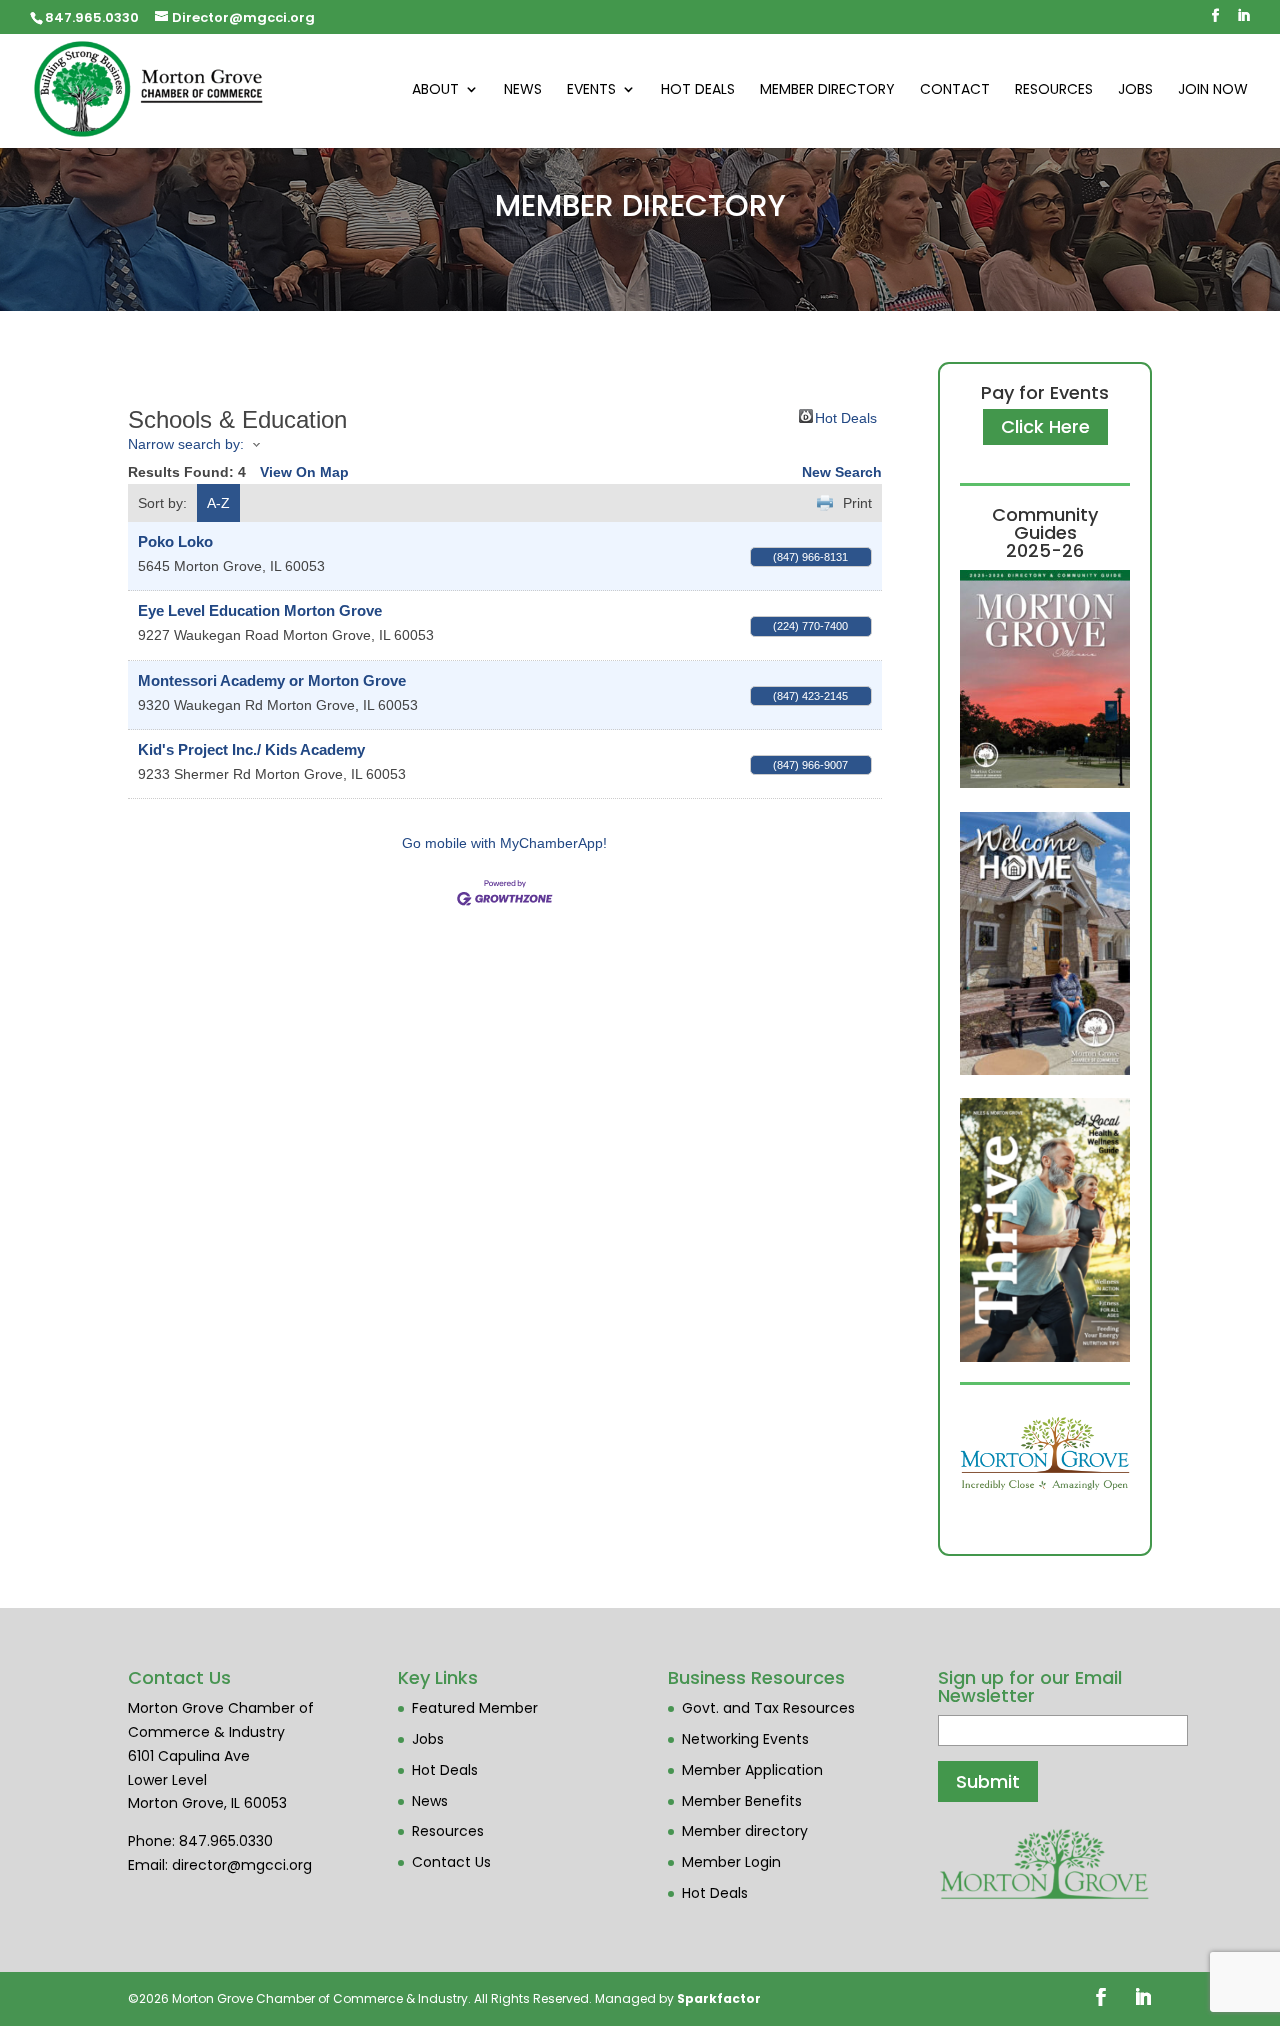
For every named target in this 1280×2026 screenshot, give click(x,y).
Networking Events (745, 1739)
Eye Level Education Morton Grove (260, 610)
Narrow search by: (186, 444)
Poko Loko (175, 541)
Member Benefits (742, 1801)
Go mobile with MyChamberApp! (504, 843)
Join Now (1213, 90)
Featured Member (475, 1708)
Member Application (752, 1770)
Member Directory (827, 90)
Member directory (745, 1831)
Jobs (1135, 90)
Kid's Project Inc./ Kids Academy (251, 749)
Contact (955, 90)
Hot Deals (698, 90)
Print (857, 503)
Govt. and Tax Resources (768, 1708)
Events (591, 90)
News (523, 90)
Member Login (731, 1862)
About (435, 90)
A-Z (218, 503)
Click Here (1045, 426)
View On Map (304, 472)
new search (842, 472)
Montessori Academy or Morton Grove (272, 680)
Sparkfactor (719, 1998)
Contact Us (451, 1862)
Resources (1054, 90)
